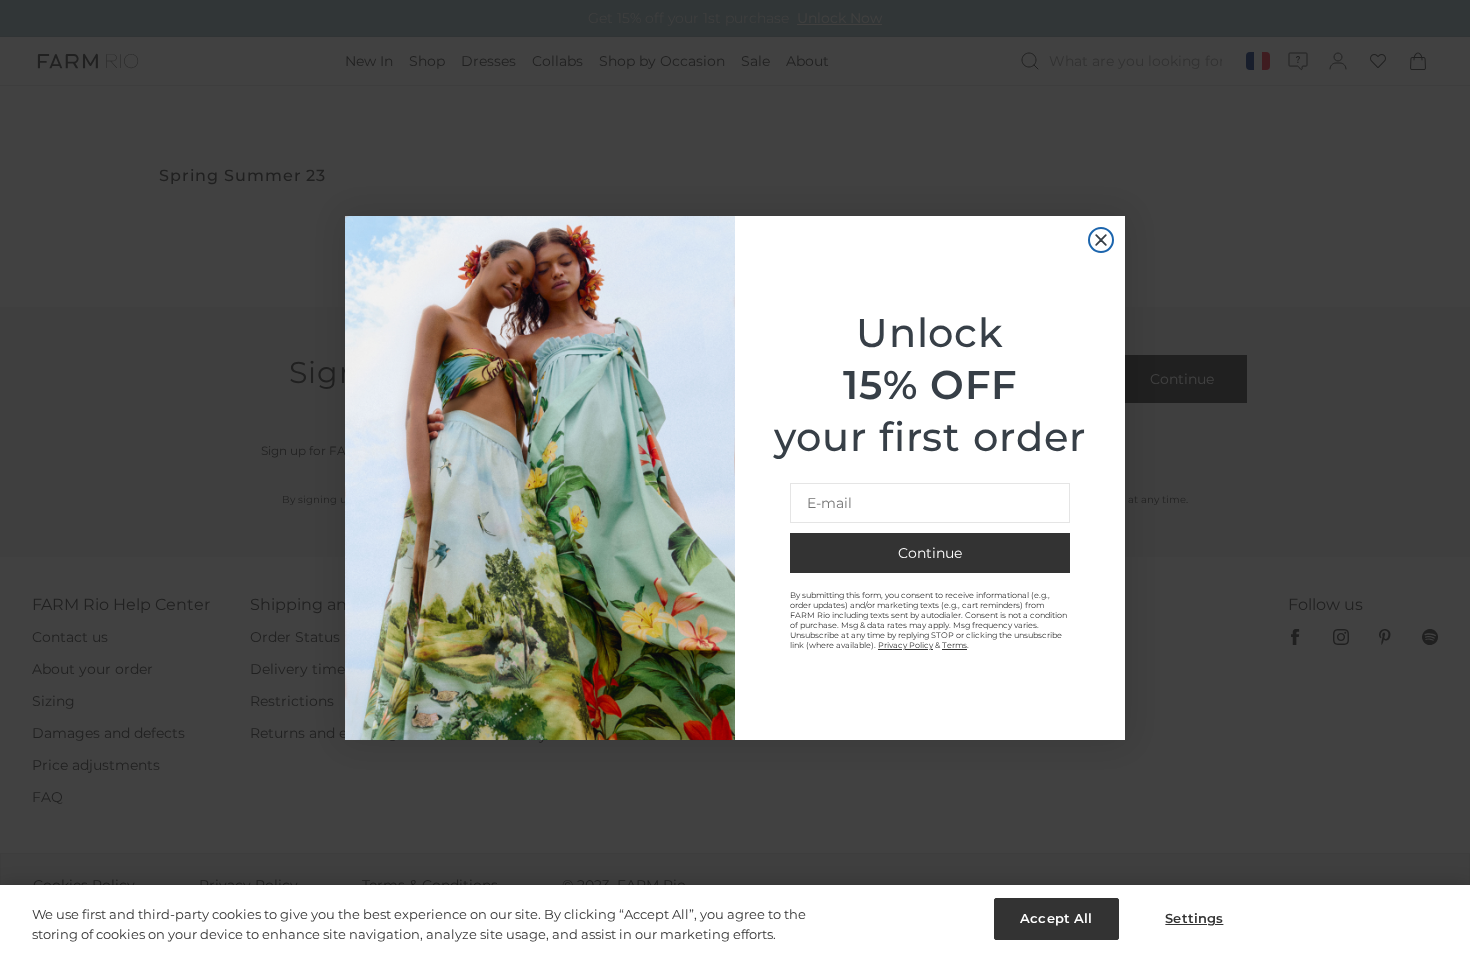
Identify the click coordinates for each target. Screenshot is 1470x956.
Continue (930, 553)
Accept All (1056, 918)
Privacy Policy (905, 645)
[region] (735, 920)
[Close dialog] (1101, 240)
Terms (954, 645)
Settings (1194, 918)
